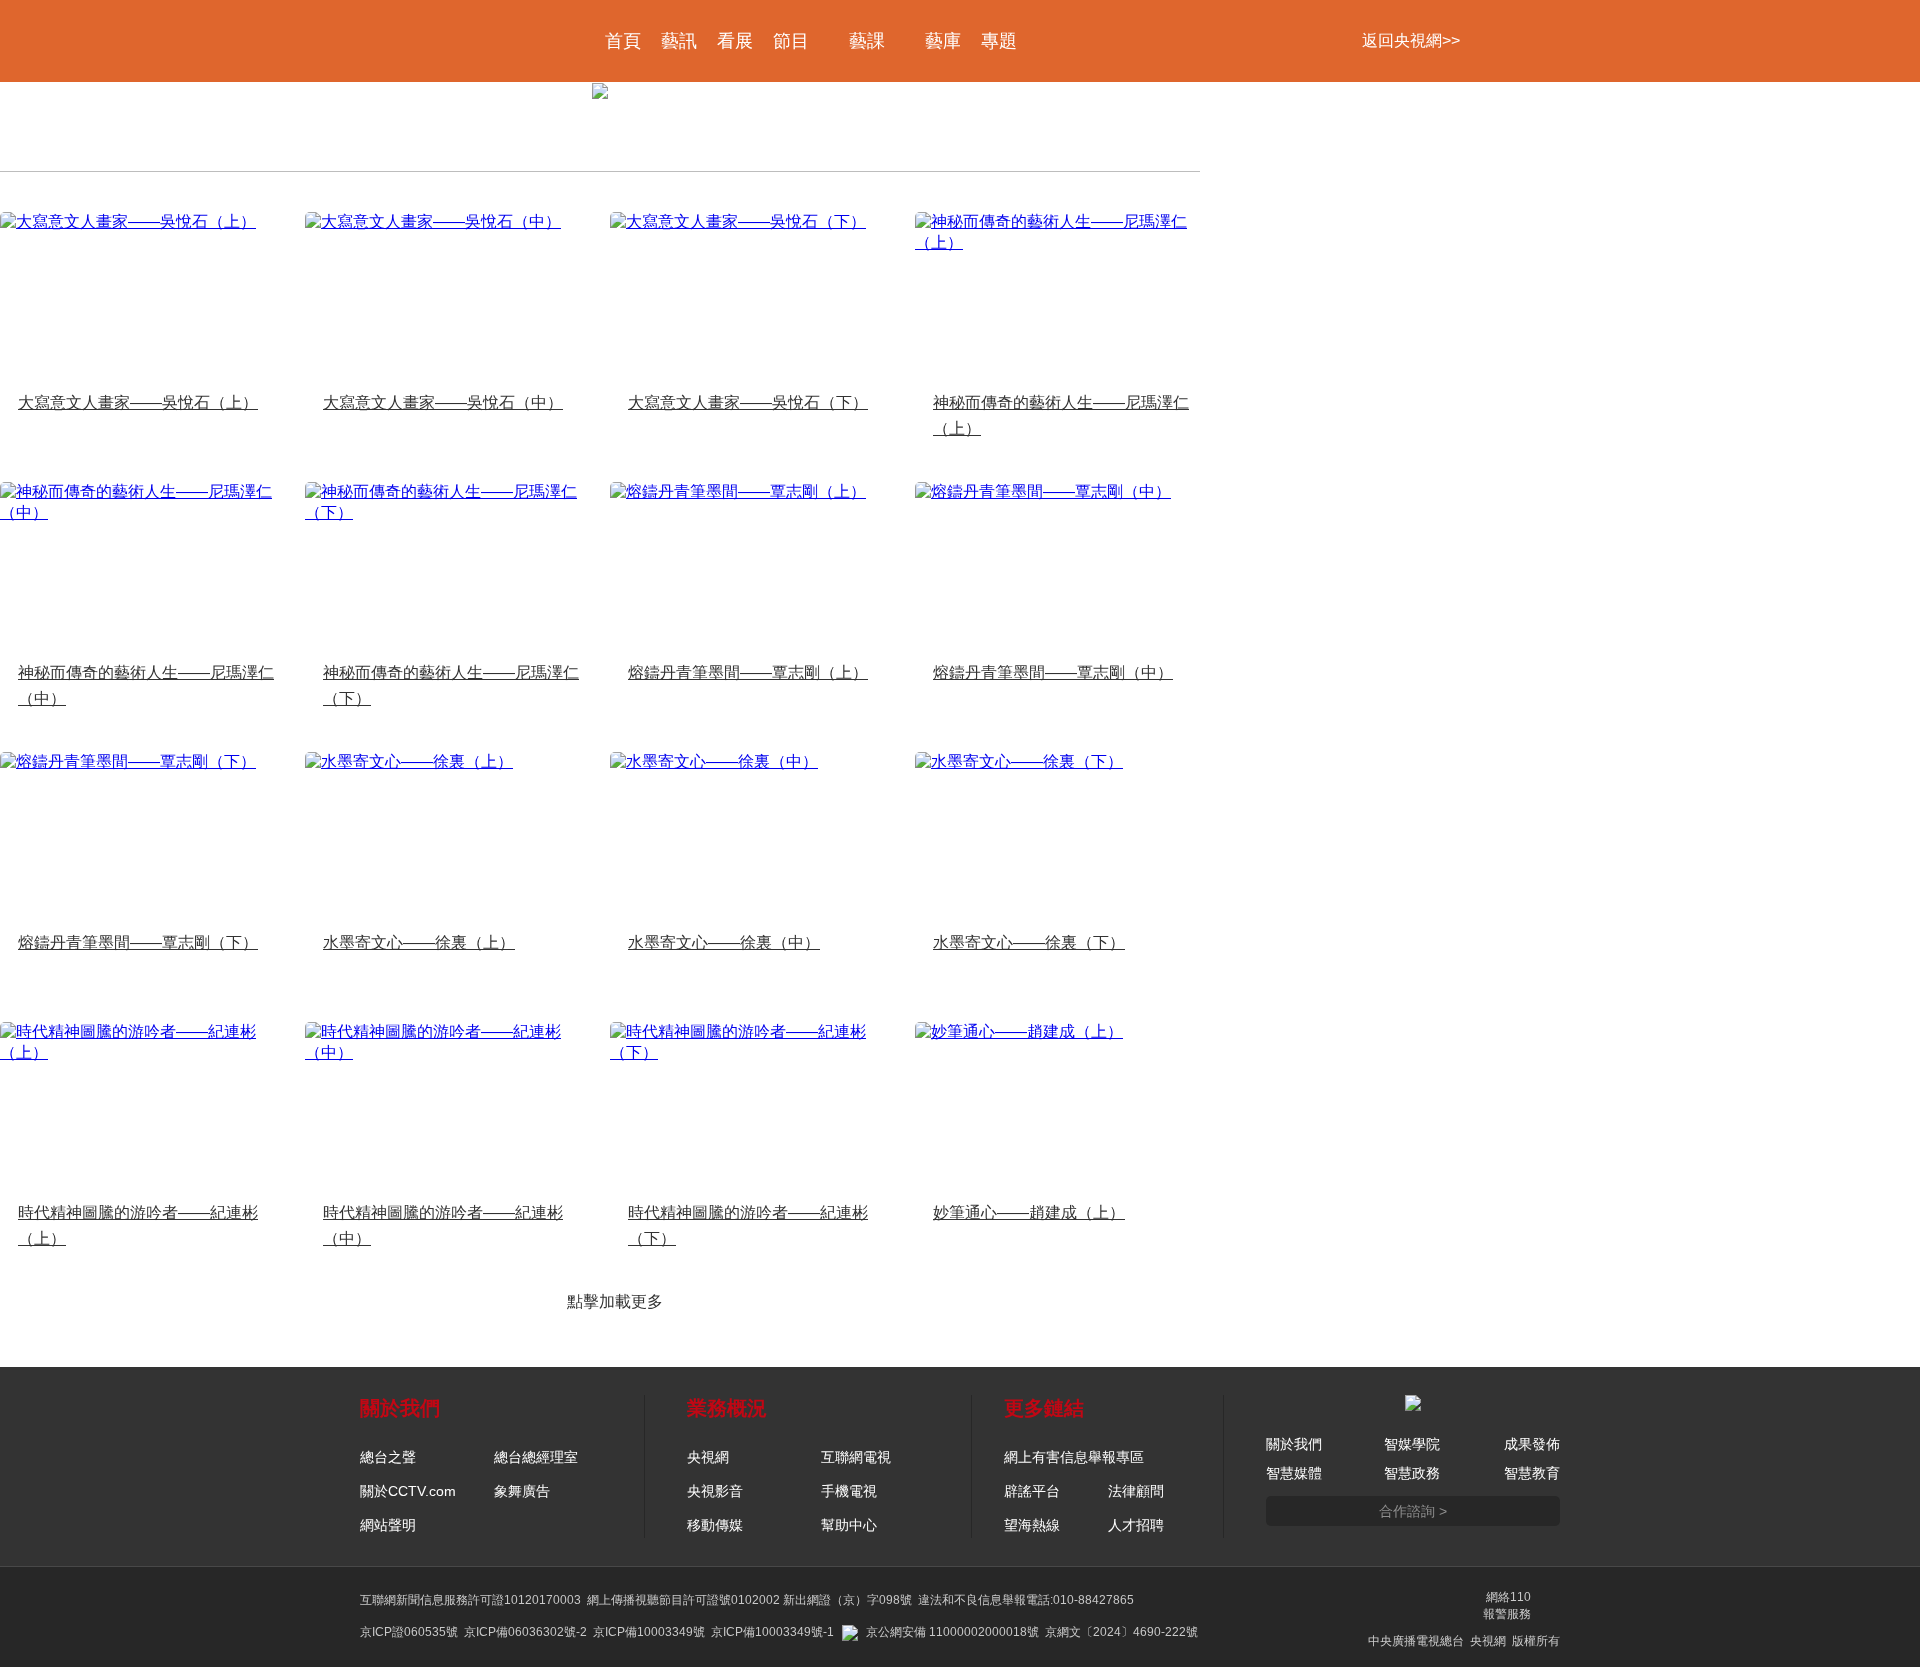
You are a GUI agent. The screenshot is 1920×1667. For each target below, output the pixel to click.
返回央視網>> (1411, 40)
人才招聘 (1136, 1525)
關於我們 (1294, 1444)
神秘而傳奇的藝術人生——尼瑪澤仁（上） (1061, 415)
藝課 (867, 41)
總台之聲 (388, 1457)
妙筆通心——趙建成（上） (1029, 1212)
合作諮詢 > (1413, 1511)
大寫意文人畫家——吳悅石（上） (138, 402)
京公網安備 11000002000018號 (952, 1632)
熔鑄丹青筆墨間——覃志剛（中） (1053, 672)
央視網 (708, 1457)
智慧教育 (1532, 1473)
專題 (999, 41)
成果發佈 (1532, 1444)
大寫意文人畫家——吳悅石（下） (748, 402)
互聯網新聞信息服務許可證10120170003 (470, 1600)
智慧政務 (1412, 1473)
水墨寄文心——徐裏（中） (724, 942)
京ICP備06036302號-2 (525, 1632)
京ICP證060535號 (409, 1632)
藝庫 (943, 41)
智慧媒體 (1294, 1473)
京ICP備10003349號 (649, 1632)
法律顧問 (1136, 1491)
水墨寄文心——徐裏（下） (1029, 942)
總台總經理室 (536, 1457)
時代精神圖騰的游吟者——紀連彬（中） (443, 1225)
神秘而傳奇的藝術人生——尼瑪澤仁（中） (146, 685)
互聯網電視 (856, 1457)
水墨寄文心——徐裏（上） (419, 942)
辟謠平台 (1032, 1491)
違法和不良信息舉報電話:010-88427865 (1026, 1600)
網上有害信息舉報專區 (1074, 1457)
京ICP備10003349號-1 (772, 1632)
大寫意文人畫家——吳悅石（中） (443, 402)
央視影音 (715, 1491)
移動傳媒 (715, 1525)
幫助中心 (849, 1525)
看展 (735, 41)
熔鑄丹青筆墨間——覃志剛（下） (138, 942)
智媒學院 (1412, 1444)
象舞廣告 (522, 1491)
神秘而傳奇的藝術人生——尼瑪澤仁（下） (451, 685)
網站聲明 (388, 1525)
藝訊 (679, 41)
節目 (791, 41)
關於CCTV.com (408, 1491)
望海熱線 (1032, 1525)
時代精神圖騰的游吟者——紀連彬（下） (748, 1225)
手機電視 (849, 1491)
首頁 (623, 41)
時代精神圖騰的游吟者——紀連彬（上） (138, 1225)
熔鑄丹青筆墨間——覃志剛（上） (748, 672)
